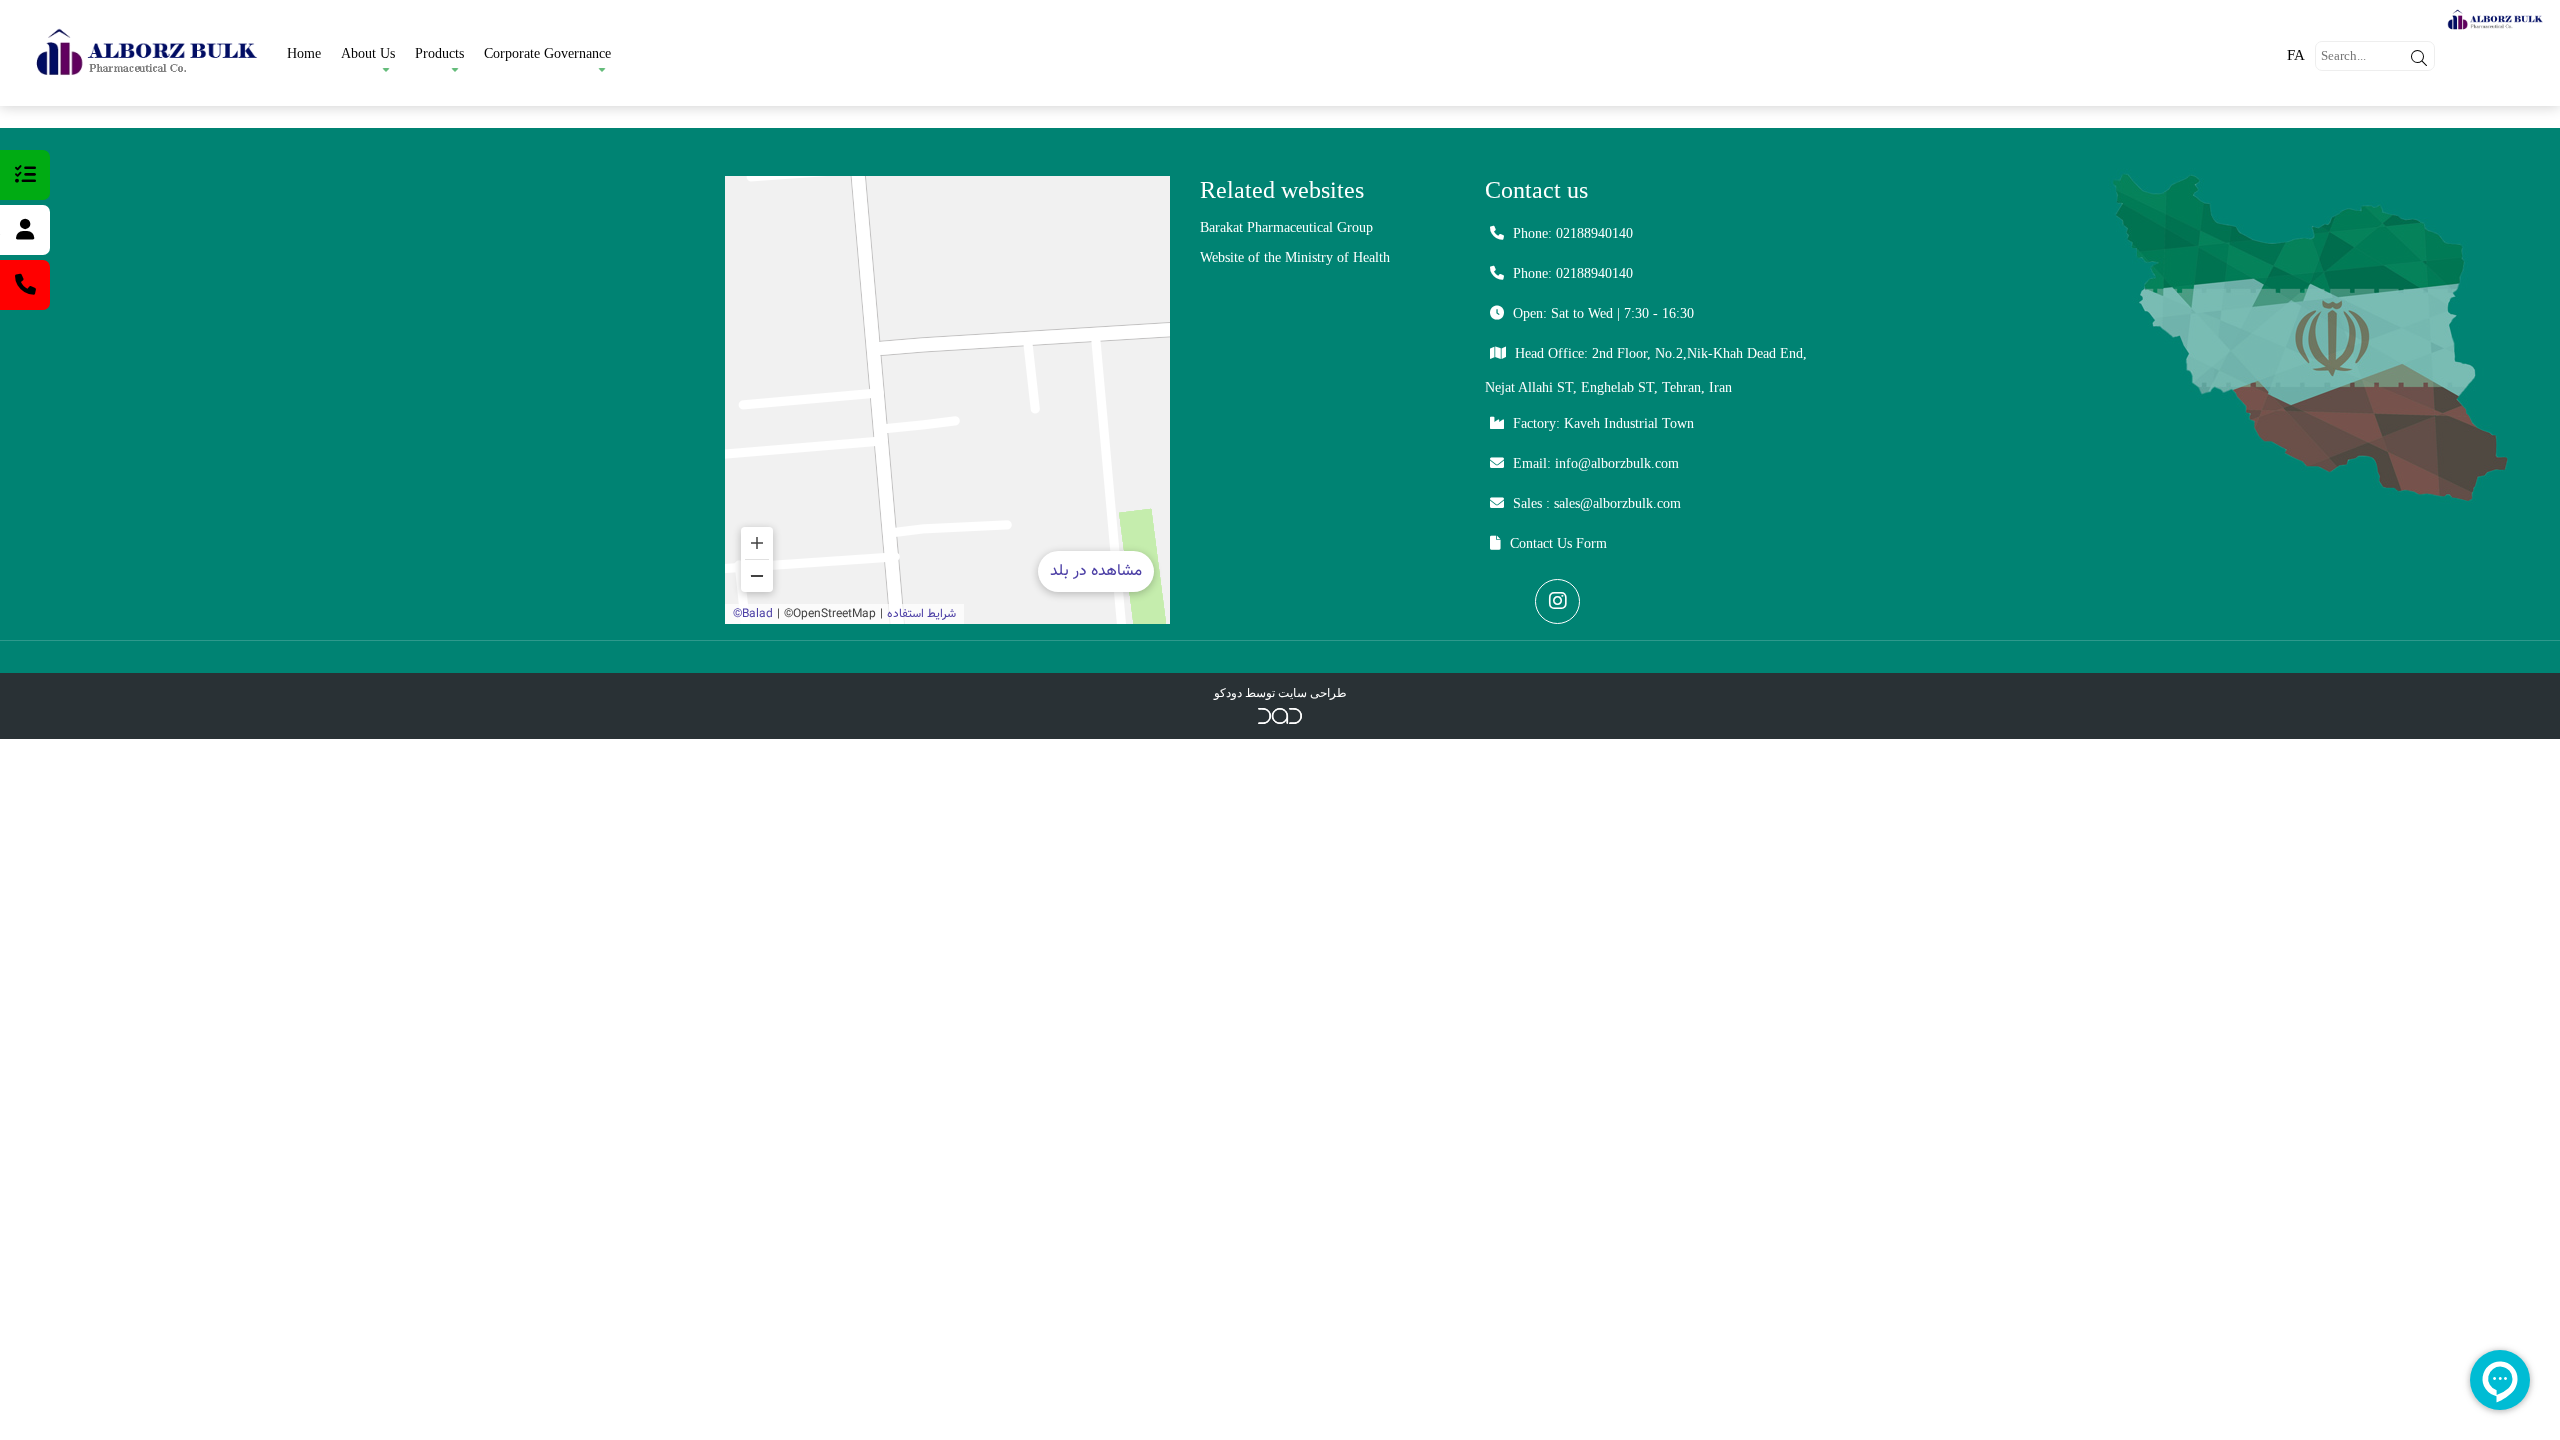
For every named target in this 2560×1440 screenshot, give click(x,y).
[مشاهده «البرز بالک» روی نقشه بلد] (947, 400)
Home (304, 53)
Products (439, 53)
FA (2296, 55)
